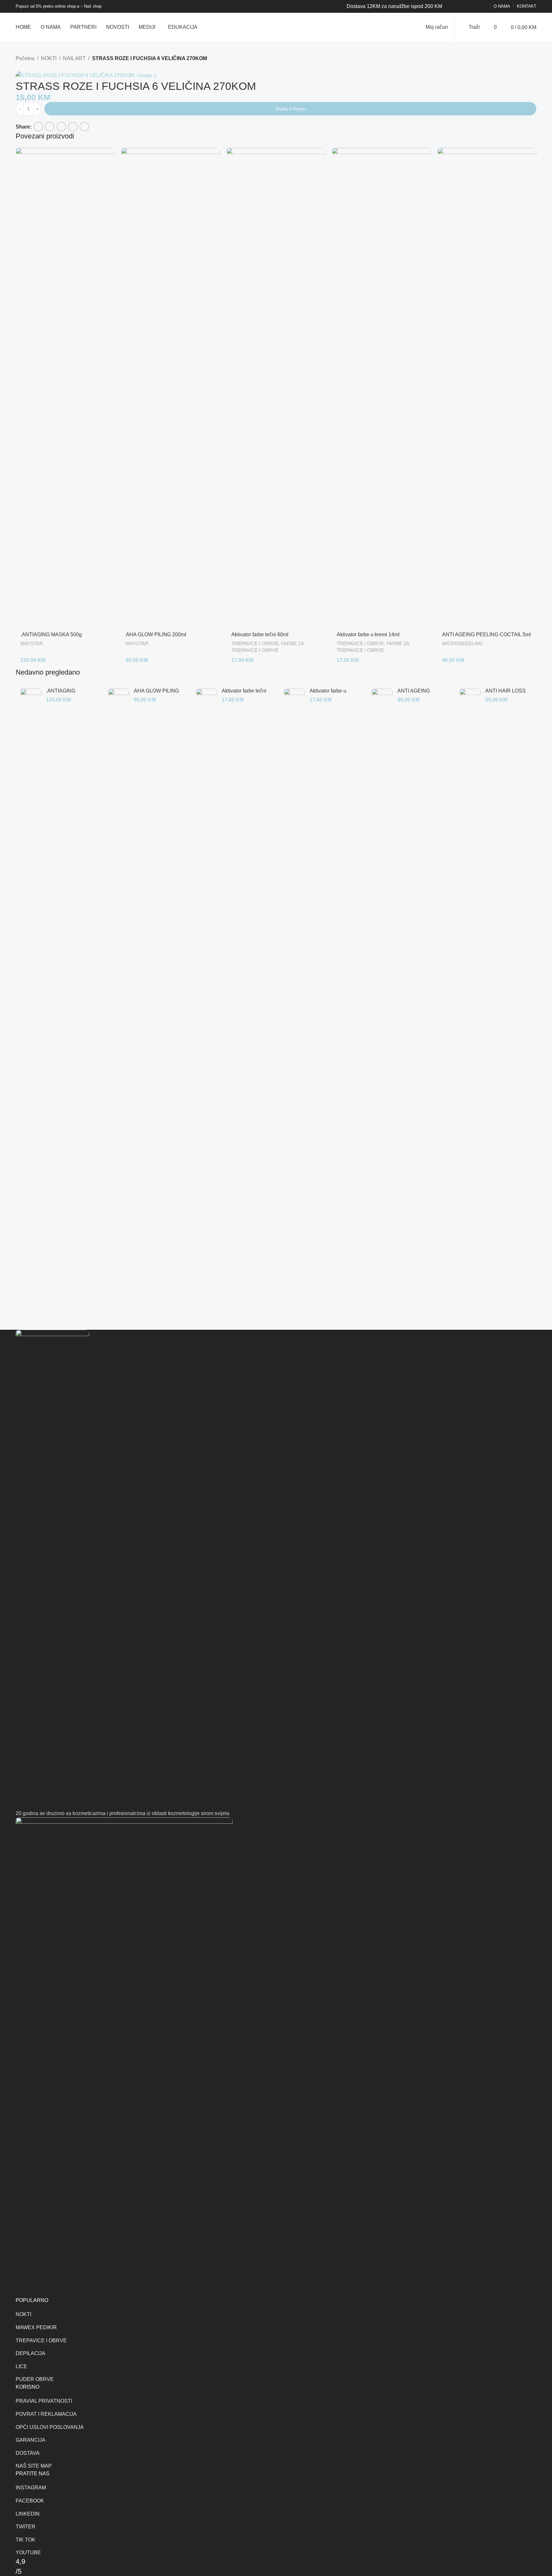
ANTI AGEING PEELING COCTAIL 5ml (487, 634)
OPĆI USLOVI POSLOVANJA (50, 2427)
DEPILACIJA (31, 2353)
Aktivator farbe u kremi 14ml (370, 634)
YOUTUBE (28, 2553)
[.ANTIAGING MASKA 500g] (65, 388)
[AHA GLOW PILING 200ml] (171, 388)
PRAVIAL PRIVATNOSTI (44, 2401)
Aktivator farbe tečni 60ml (263, 634)
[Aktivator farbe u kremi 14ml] (381, 388)
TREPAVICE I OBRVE (255, 643)
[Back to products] (27, 67)
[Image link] (52, 1569)
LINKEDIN (28, 2514)
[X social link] (460, 7)
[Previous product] (19, 67)
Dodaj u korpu (291, 109)
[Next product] (35, 67)
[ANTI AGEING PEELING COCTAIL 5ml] (487, 388)
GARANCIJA (31, 2440)
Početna (25, 58)
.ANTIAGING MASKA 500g (51, 634)
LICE (21, 2366)
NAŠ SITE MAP (34, 2466)
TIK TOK (26, 2540)
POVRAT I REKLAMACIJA (46, 2414)
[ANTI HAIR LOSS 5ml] (470, 928)
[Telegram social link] (483, 7)
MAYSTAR (32, 643)
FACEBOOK (30, 2501)
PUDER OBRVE (35, 2379)
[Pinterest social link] (468, 7)
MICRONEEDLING (463, 643)
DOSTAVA (28, 2453)
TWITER (26, 2527)
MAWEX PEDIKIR (36, 2327)
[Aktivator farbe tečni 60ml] (276, 388)
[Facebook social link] (452, 7)
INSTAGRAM (31, 2488)
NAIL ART (74, 58)
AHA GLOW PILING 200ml (156, 634)
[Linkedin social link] (475, 7)
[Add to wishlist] (18, 119)
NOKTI (49, 58)
